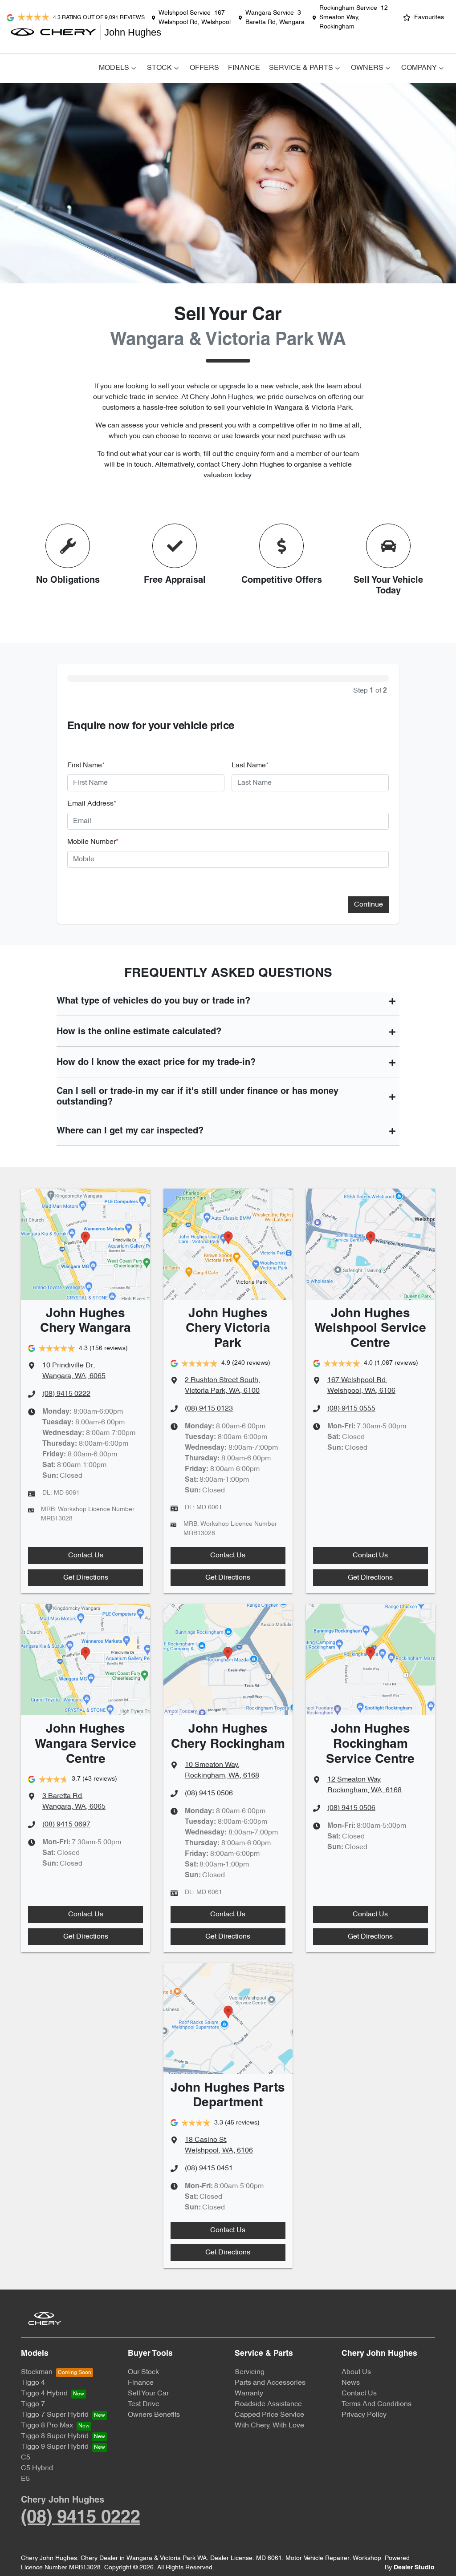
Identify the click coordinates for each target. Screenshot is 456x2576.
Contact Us (86, 1556)
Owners (367, 68)
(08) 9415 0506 (209, 1794)
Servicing (250, 2372)
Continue (368, 905)
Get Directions (86, 1578)
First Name (86, 766)
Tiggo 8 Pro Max (47, 2426)
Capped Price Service (269, 2415)
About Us (356, 2372)
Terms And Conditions (377, 2404)
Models (114, 68)
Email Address (92, 804)
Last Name (250, 766)
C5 (26, 2458)
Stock (159, 68)
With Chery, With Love (269, 2426)
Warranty (249, 2394)
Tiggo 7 (33, 2404)
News (351, 2383)
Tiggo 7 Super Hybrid (55, 2415)
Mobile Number (93, 842)
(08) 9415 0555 (351, 1409)
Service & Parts (301, 68)
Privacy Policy (364, 2415)
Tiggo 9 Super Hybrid (55, 2447)
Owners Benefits (154, 2415)
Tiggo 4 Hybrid (44, 2394)
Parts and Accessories (270, 2383)
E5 (25, 2479)
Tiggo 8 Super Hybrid (55, 2436)
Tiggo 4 (33, 2383)
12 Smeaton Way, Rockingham (354, 18)
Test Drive (144, 2404)
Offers (204, 68)
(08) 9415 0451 (209, 2169)
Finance (244, 68)
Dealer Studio (414, 2568)
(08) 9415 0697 (66, 1825)
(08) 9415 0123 (209, 1409)
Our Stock (143, 2372)
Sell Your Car (148, 2394)
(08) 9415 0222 (66, 1394)
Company (419, 68)
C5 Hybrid (37, 2468)
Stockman (37, 2372)
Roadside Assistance (268, 2404)
